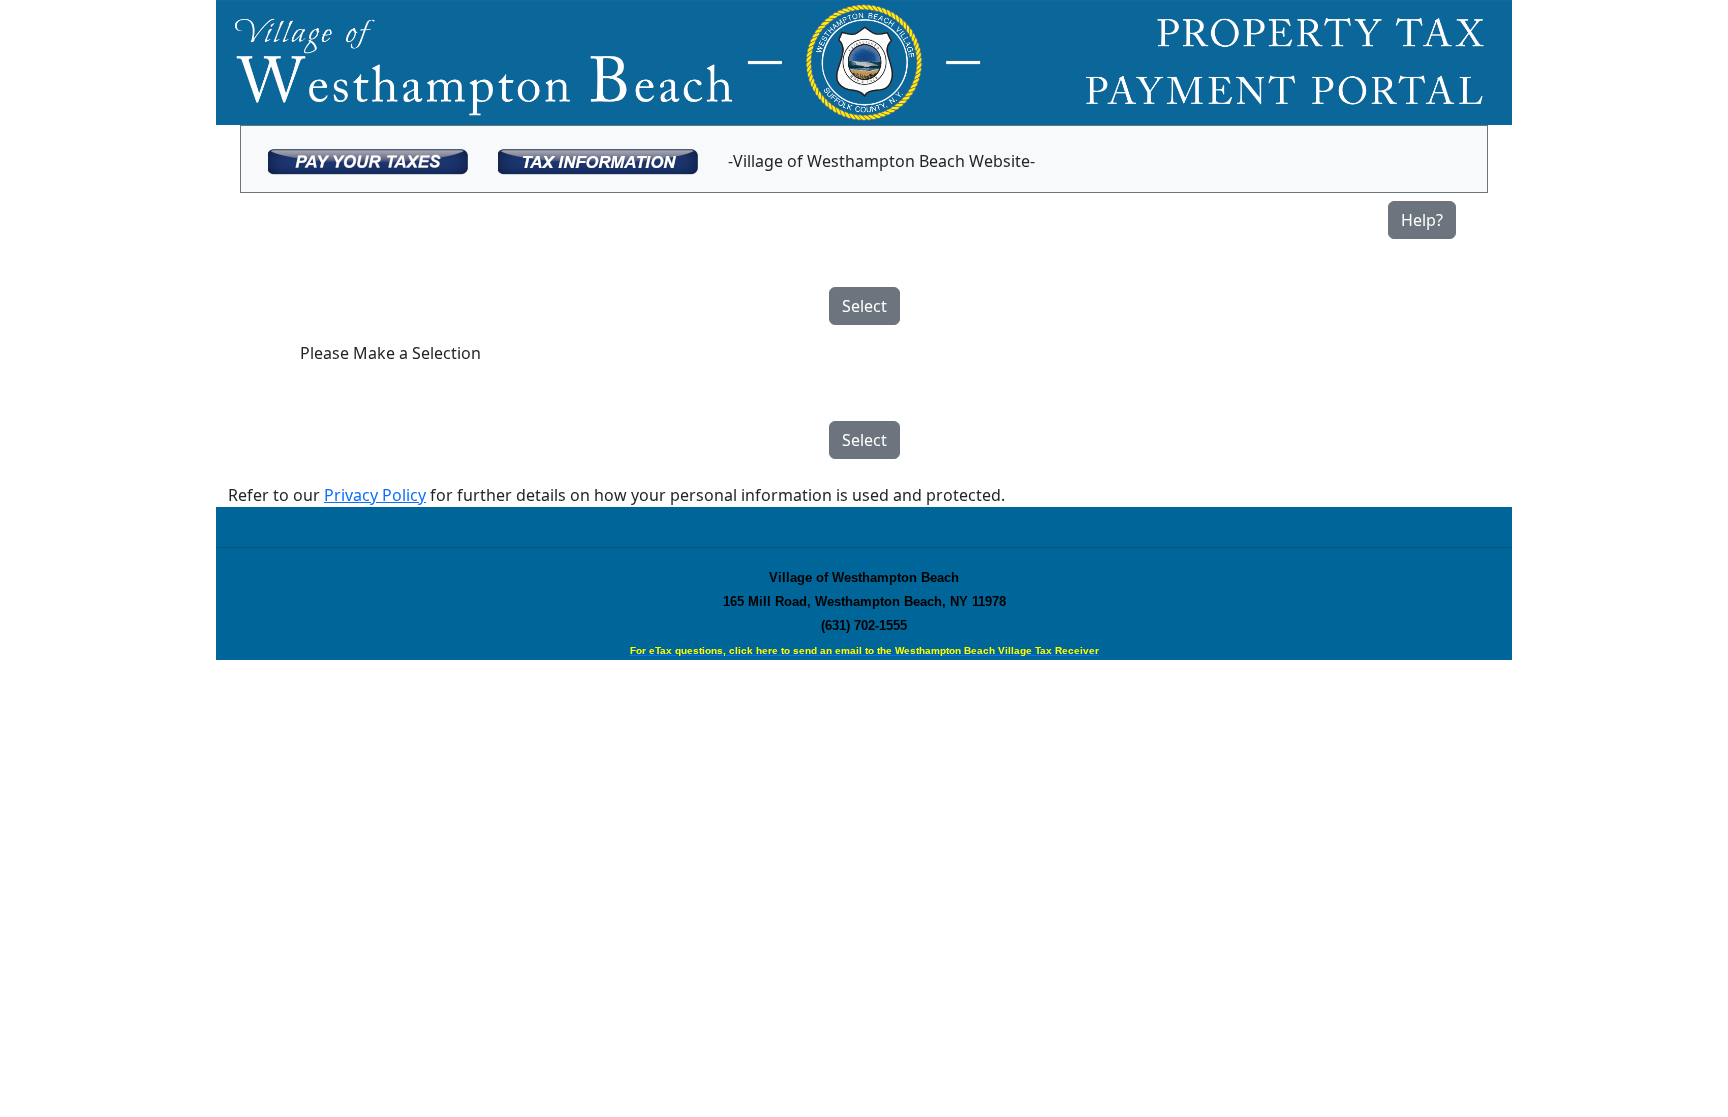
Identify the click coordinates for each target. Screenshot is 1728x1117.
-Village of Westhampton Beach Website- (881, 161)
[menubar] (651, 159)
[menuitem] (368, 159)
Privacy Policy (375, 495)
